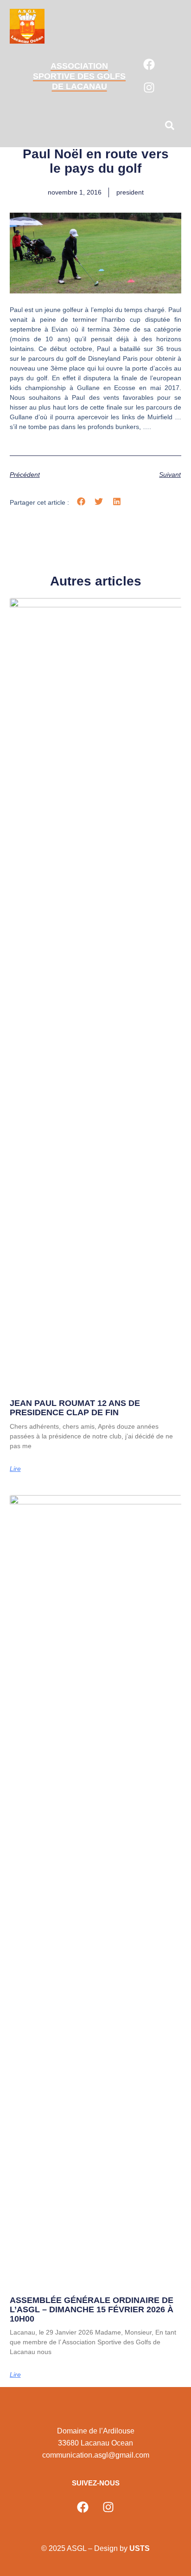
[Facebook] (149, 65)
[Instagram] (149, 88)
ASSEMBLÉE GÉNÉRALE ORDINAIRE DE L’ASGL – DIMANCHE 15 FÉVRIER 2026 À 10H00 (92, 2309)
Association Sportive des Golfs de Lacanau (79, 76)
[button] (170, 127)
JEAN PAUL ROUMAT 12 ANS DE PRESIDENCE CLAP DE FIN (75, 1408)
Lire (15, 1469)
